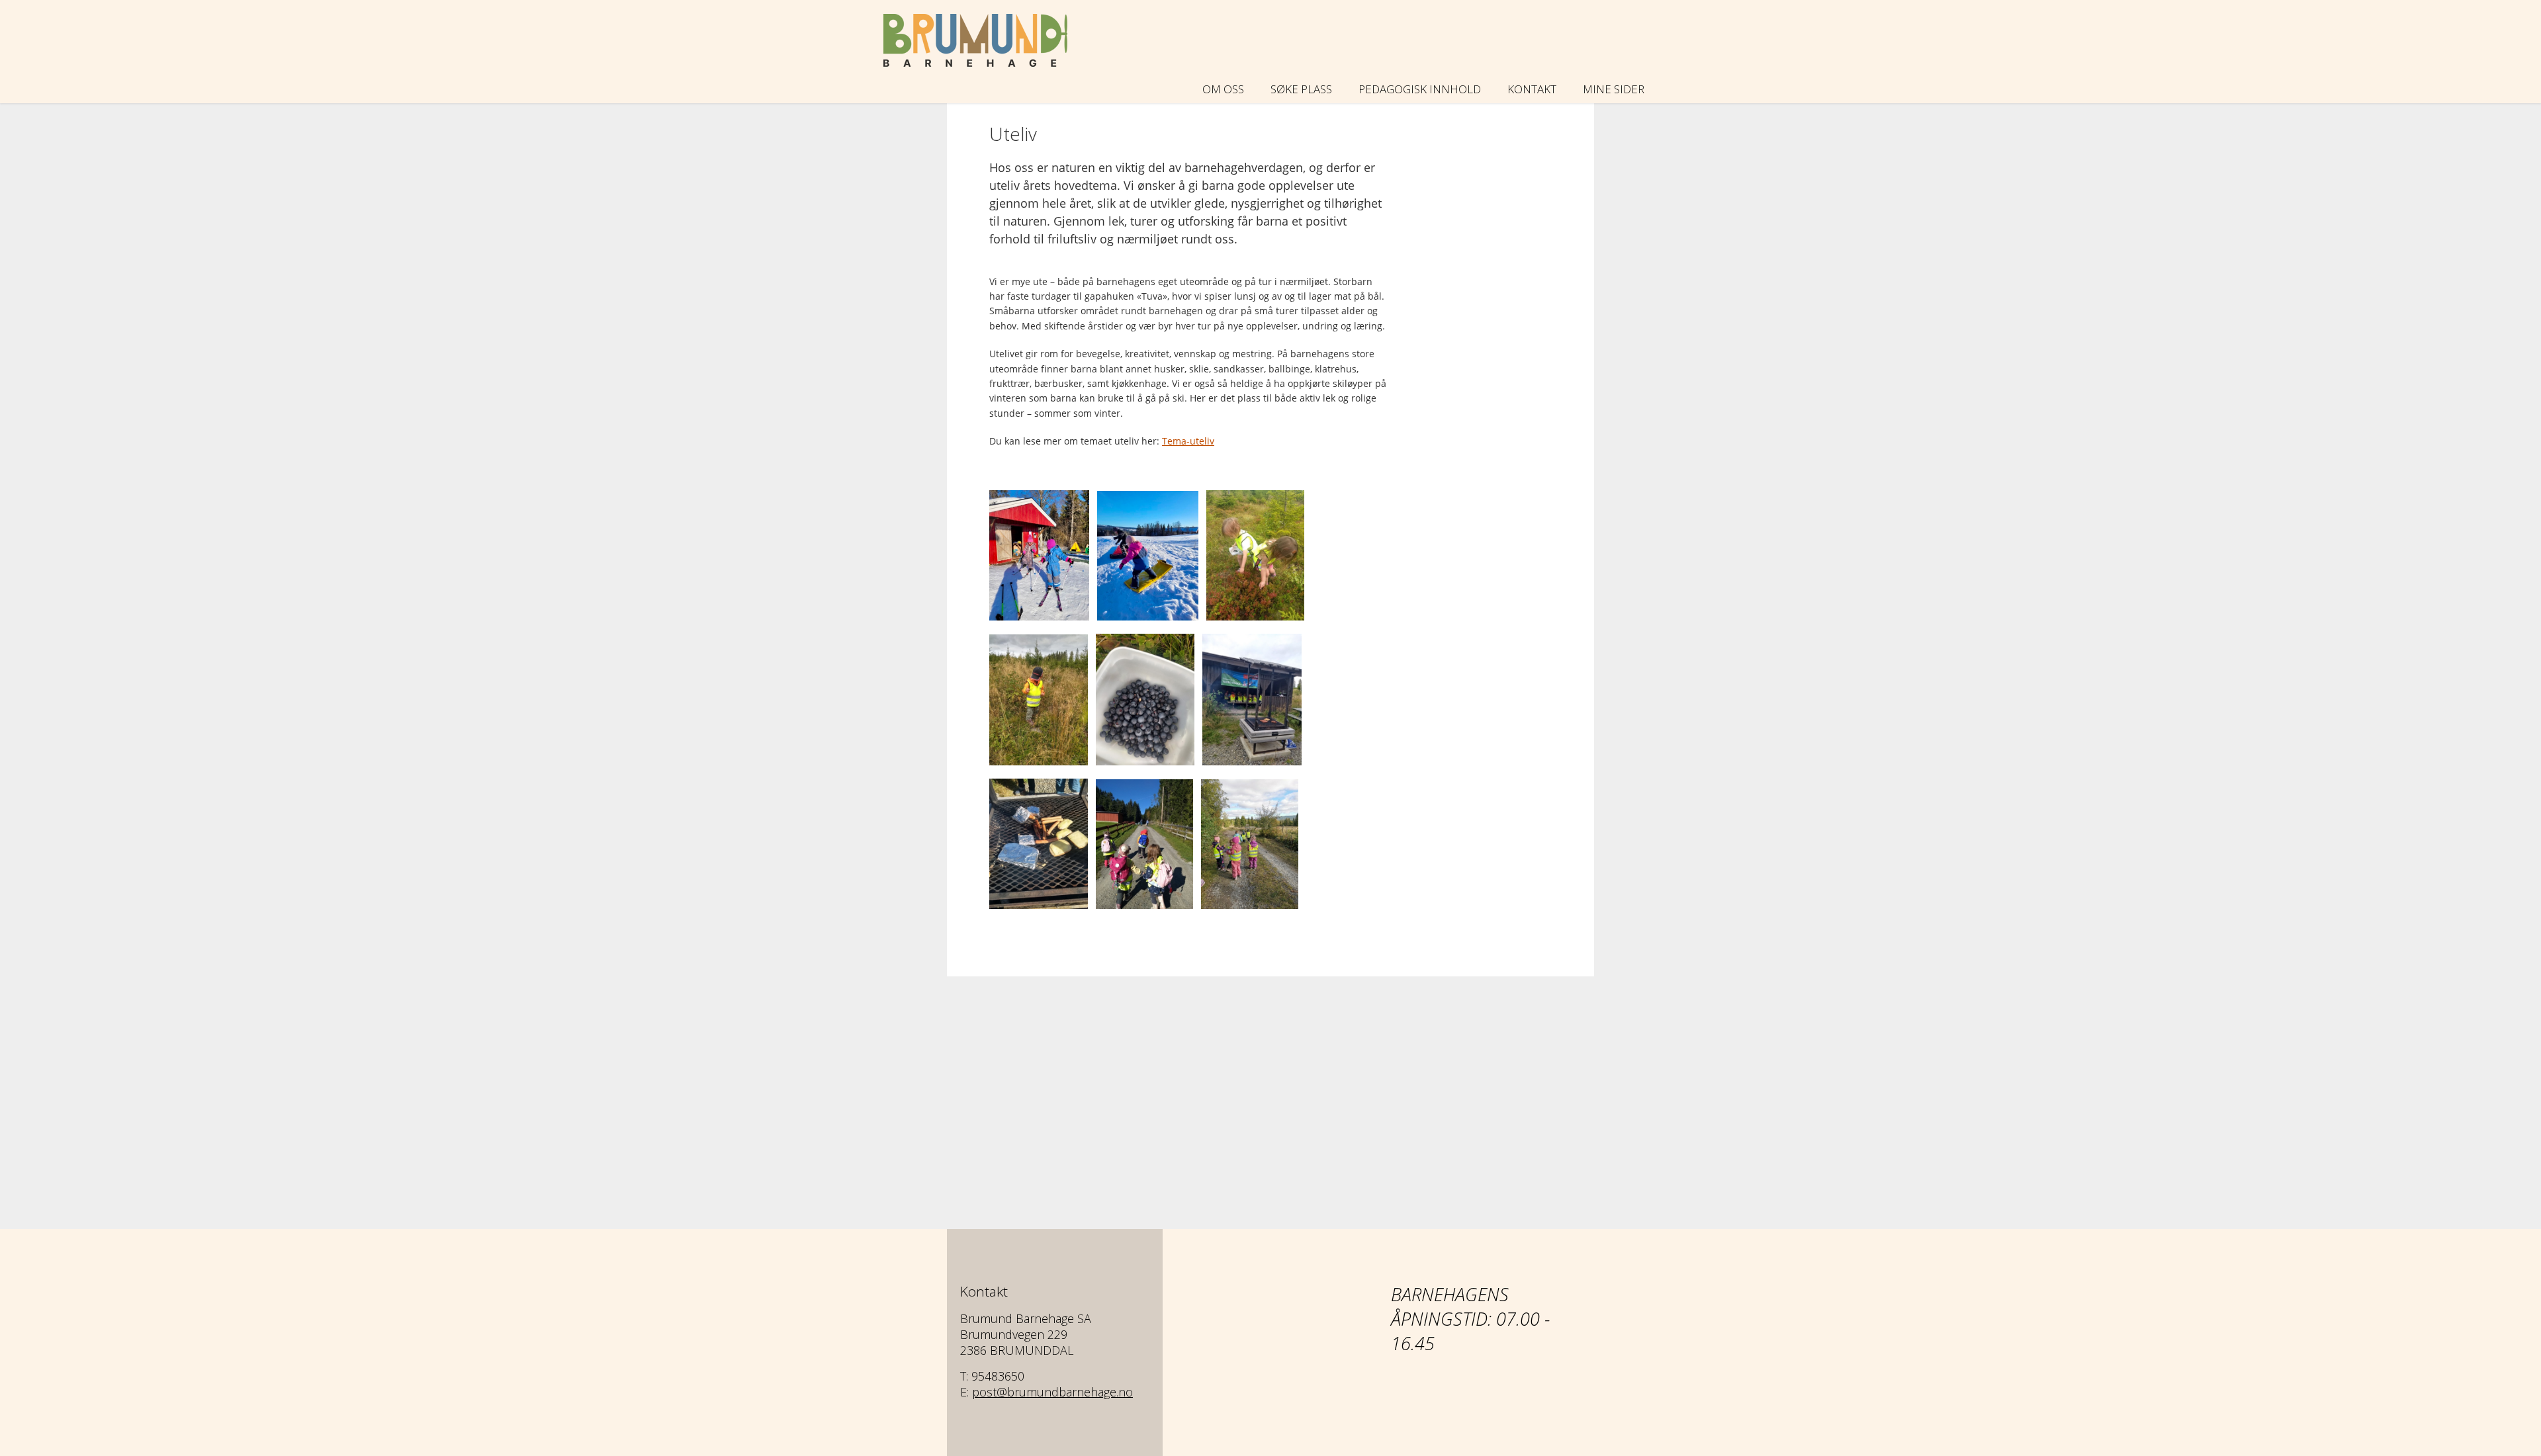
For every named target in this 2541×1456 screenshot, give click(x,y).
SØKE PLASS (1301, 89)
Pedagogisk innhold (1420, 89)
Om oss (1223, 89)
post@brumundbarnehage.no (1052, 1392)
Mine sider (1614, 89)
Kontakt (1532, 89)
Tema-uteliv (1188, 441)
